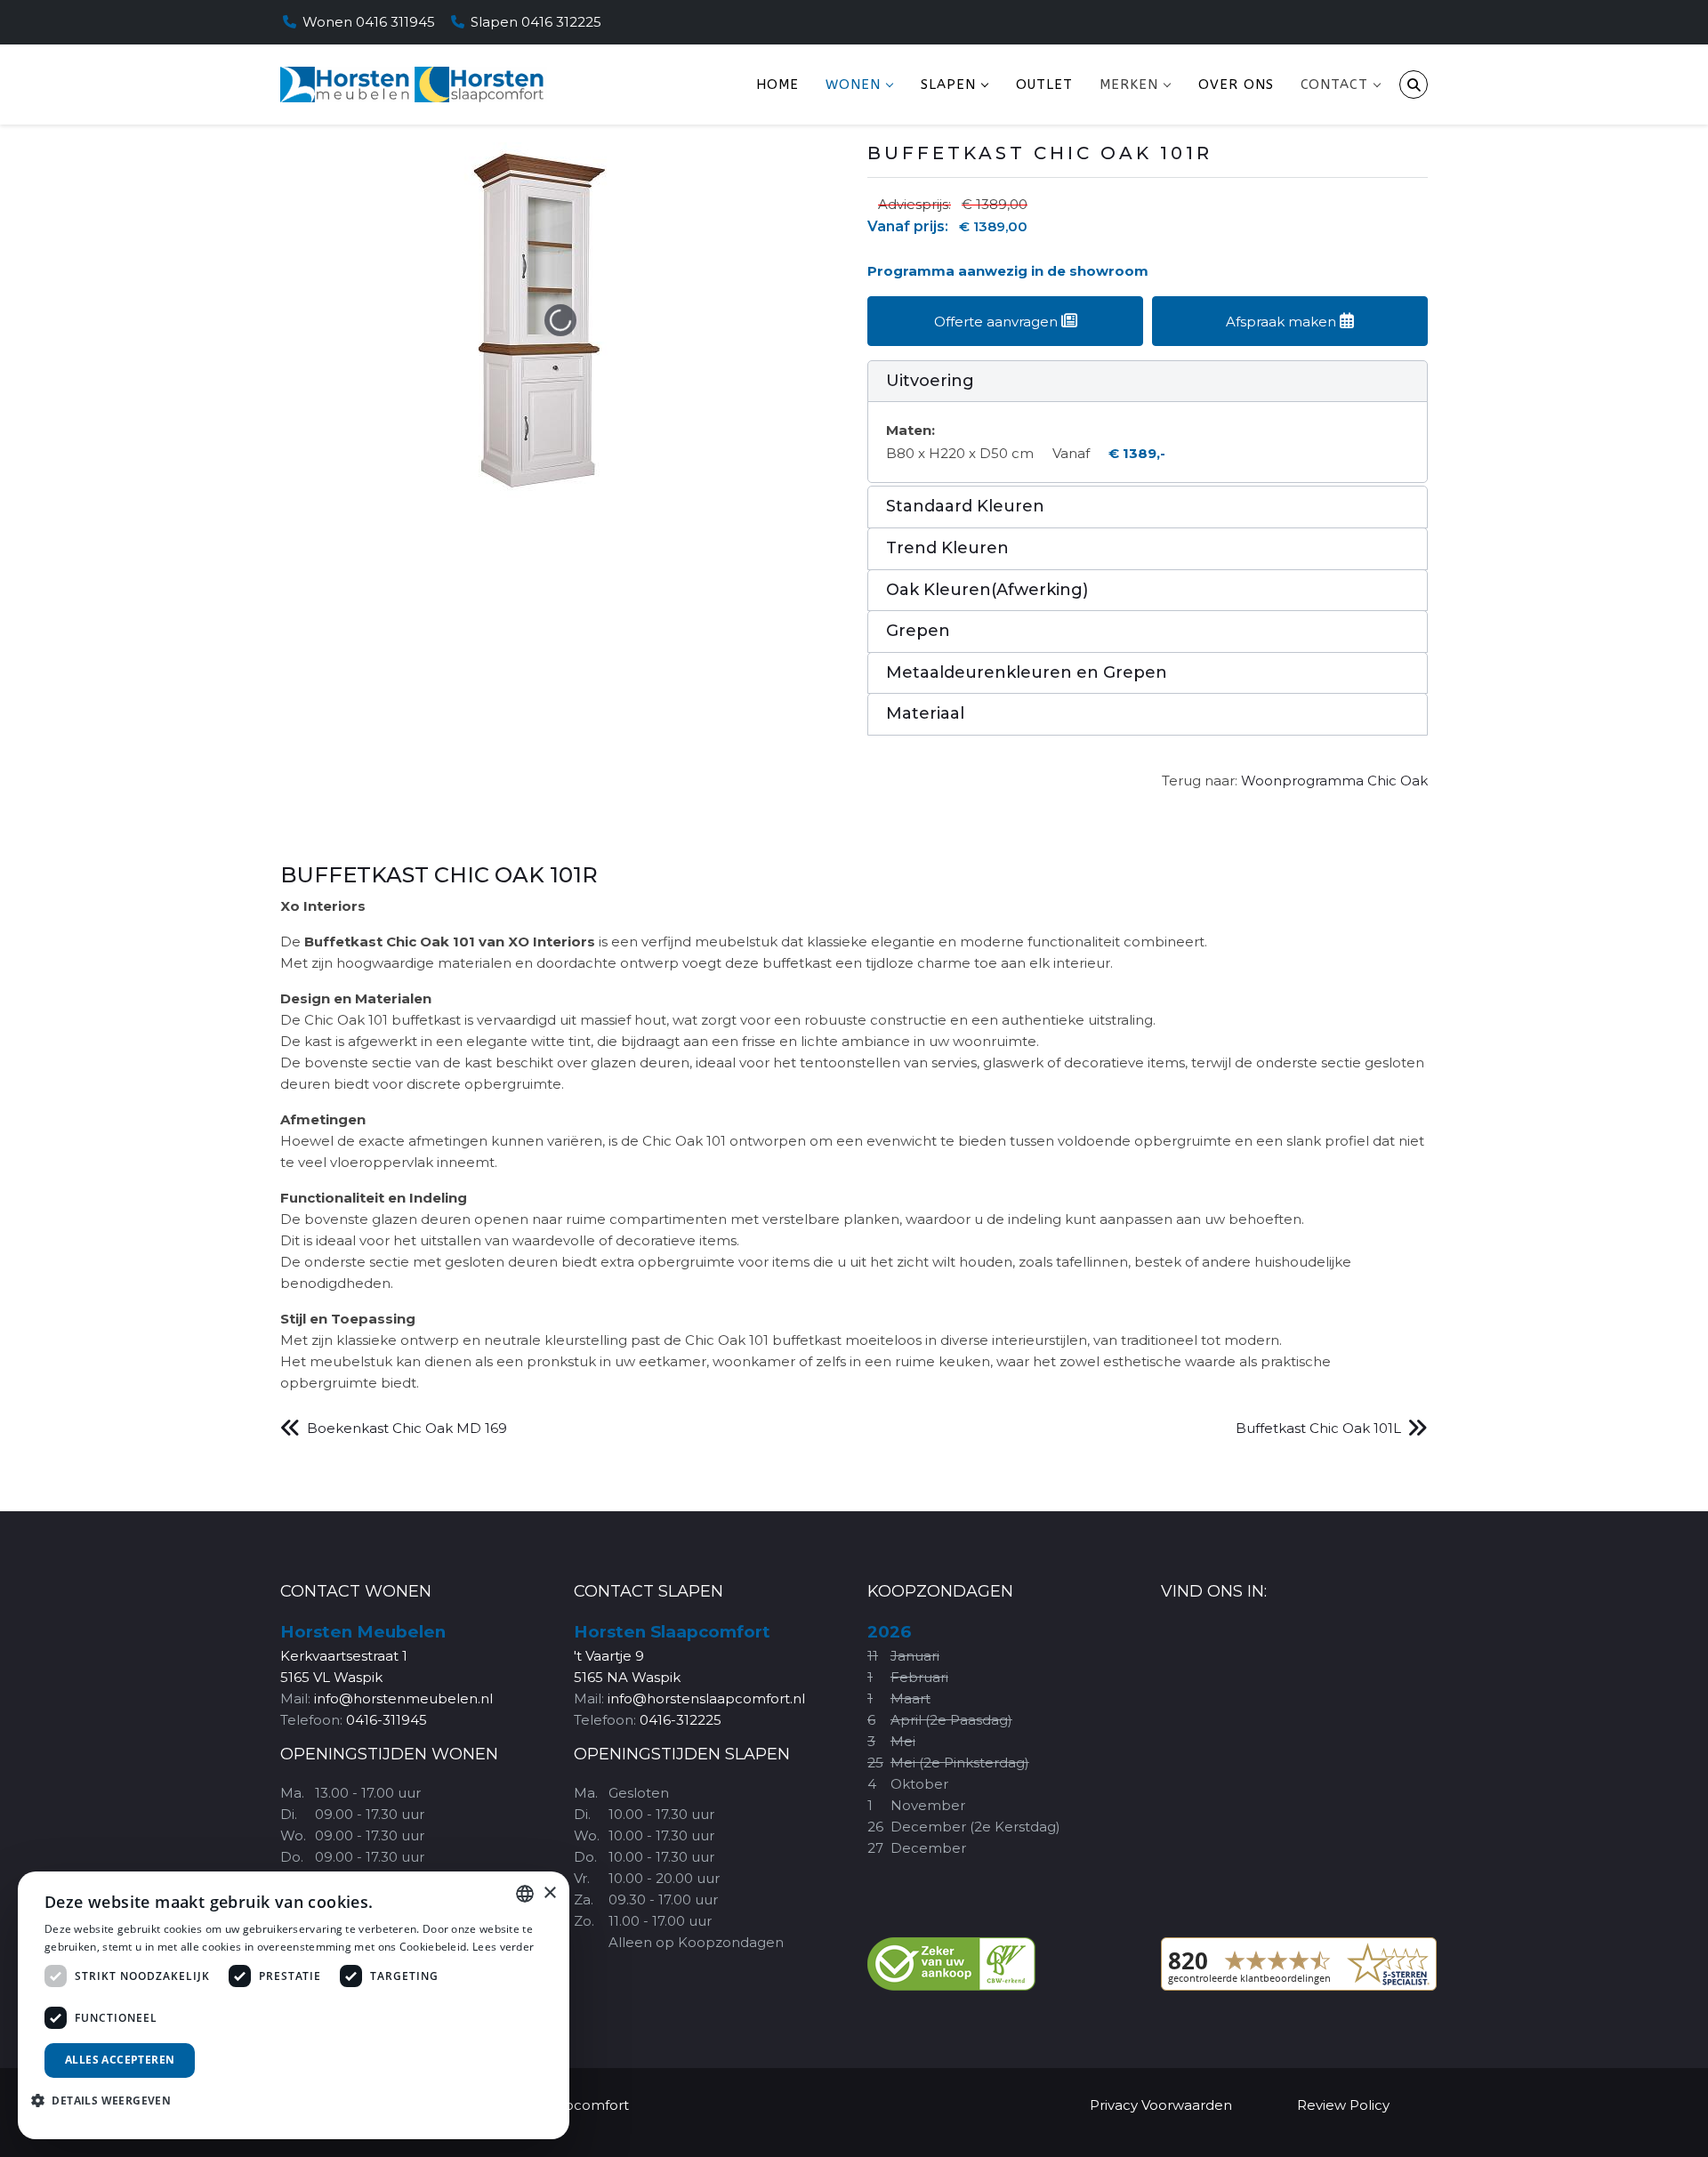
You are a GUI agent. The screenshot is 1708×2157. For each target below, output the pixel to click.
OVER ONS (1236, 85)
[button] (1148, 382)
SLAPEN (948, 85)
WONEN (853, 85)
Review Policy (1343, 2105)
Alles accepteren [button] (120, 2060)
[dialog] (294, 2005)
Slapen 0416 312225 (536, 22)
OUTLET (1044, 85)
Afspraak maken (1283, 322)
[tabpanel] (854, 1128)
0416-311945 (387, 1720)
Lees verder (503, 1947)
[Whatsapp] (1422, 22)
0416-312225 (681, 1720)
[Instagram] (1398, 22)
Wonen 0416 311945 (369, 22)
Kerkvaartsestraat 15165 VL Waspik (363, 1655)
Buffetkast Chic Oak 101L (1318, 1428)
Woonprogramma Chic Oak (1334, 781)
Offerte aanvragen (998, 322)
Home (777, 85)
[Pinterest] (1373, 22)
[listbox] (525, 1894)
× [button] (549, 1893)
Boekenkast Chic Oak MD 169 (407, 1428)
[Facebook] (1348, 22)
